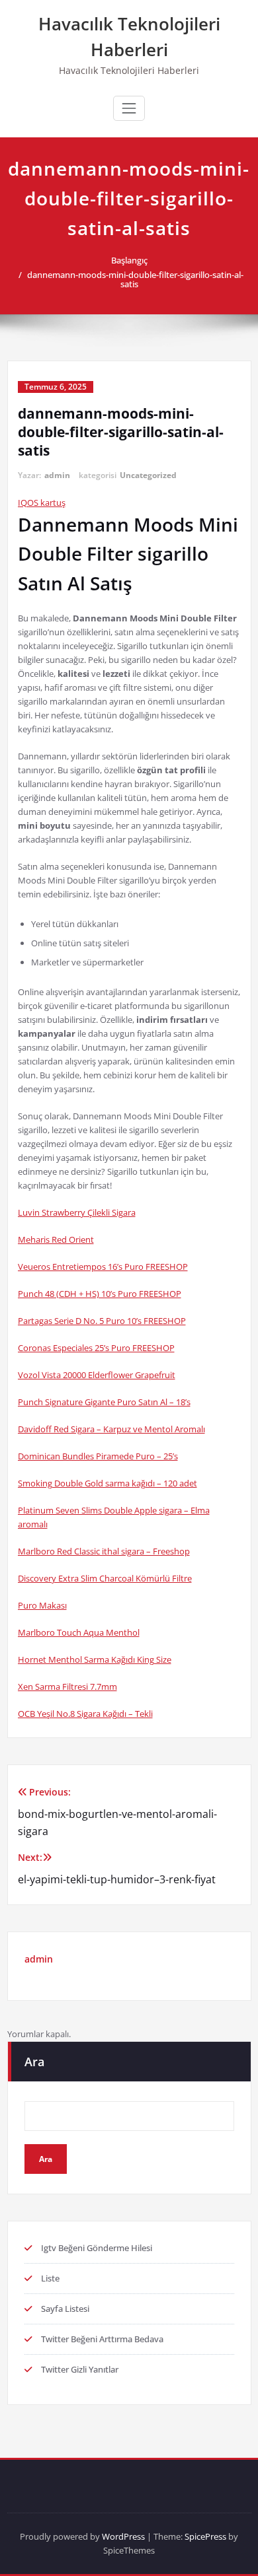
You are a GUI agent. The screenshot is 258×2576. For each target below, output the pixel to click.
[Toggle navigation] (129, 108)
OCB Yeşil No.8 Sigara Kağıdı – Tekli (85, 1714)
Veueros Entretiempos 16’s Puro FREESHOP (103, 1267)
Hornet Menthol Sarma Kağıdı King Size (95, 1659)
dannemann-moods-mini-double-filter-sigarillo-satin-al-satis (135, 279)
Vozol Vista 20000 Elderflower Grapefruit (97, 1375)
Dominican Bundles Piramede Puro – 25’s (98, 1456)
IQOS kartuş (42, 503)
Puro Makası (42, 1605)
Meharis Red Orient (56, 1239)
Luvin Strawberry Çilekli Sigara (77, 1212)
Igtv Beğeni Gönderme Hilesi (97, 2248)
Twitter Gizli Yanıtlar (80, 2369)
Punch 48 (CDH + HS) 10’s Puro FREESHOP (100, 1294)
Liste (50, 2278)
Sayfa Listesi (65, 2309)
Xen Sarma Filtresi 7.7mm (67, 1687)
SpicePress (205, 2536)
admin (57, 475)
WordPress (123, 2536)
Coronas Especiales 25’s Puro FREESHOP (96, 1348)
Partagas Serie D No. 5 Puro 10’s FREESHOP (102, 1321)
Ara (34, 2062)
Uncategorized (148, 475)
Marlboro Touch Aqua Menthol (79, 1632)
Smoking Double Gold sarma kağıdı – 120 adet (107, 1483)
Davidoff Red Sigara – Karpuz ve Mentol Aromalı (111, 1429)
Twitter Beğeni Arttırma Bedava (102, 2339)
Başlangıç (129, 260)
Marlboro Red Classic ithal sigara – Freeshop (104, 1551)
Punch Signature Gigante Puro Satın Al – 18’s (104, 1402)
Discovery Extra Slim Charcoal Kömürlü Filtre (105, 1578)
